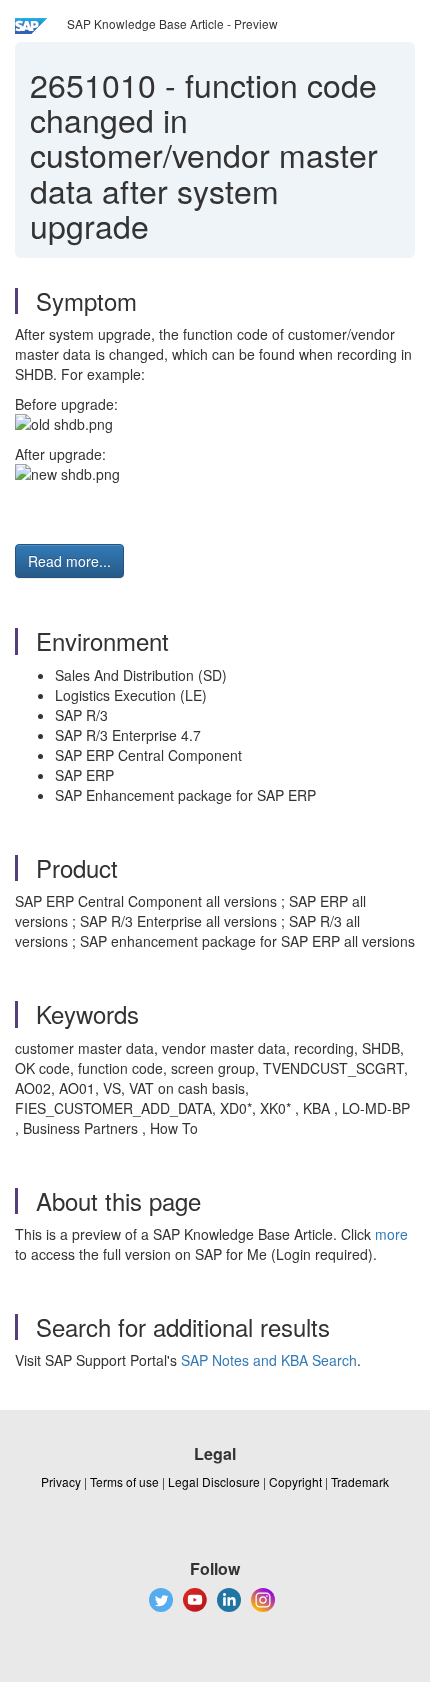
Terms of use (124, 1481)
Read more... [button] (69, 561)
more (391, 1234)
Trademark (360, 1481)
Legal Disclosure (214, 1481)
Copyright (295, 1481)
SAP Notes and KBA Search (269, 1360)
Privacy (61, 1481)
